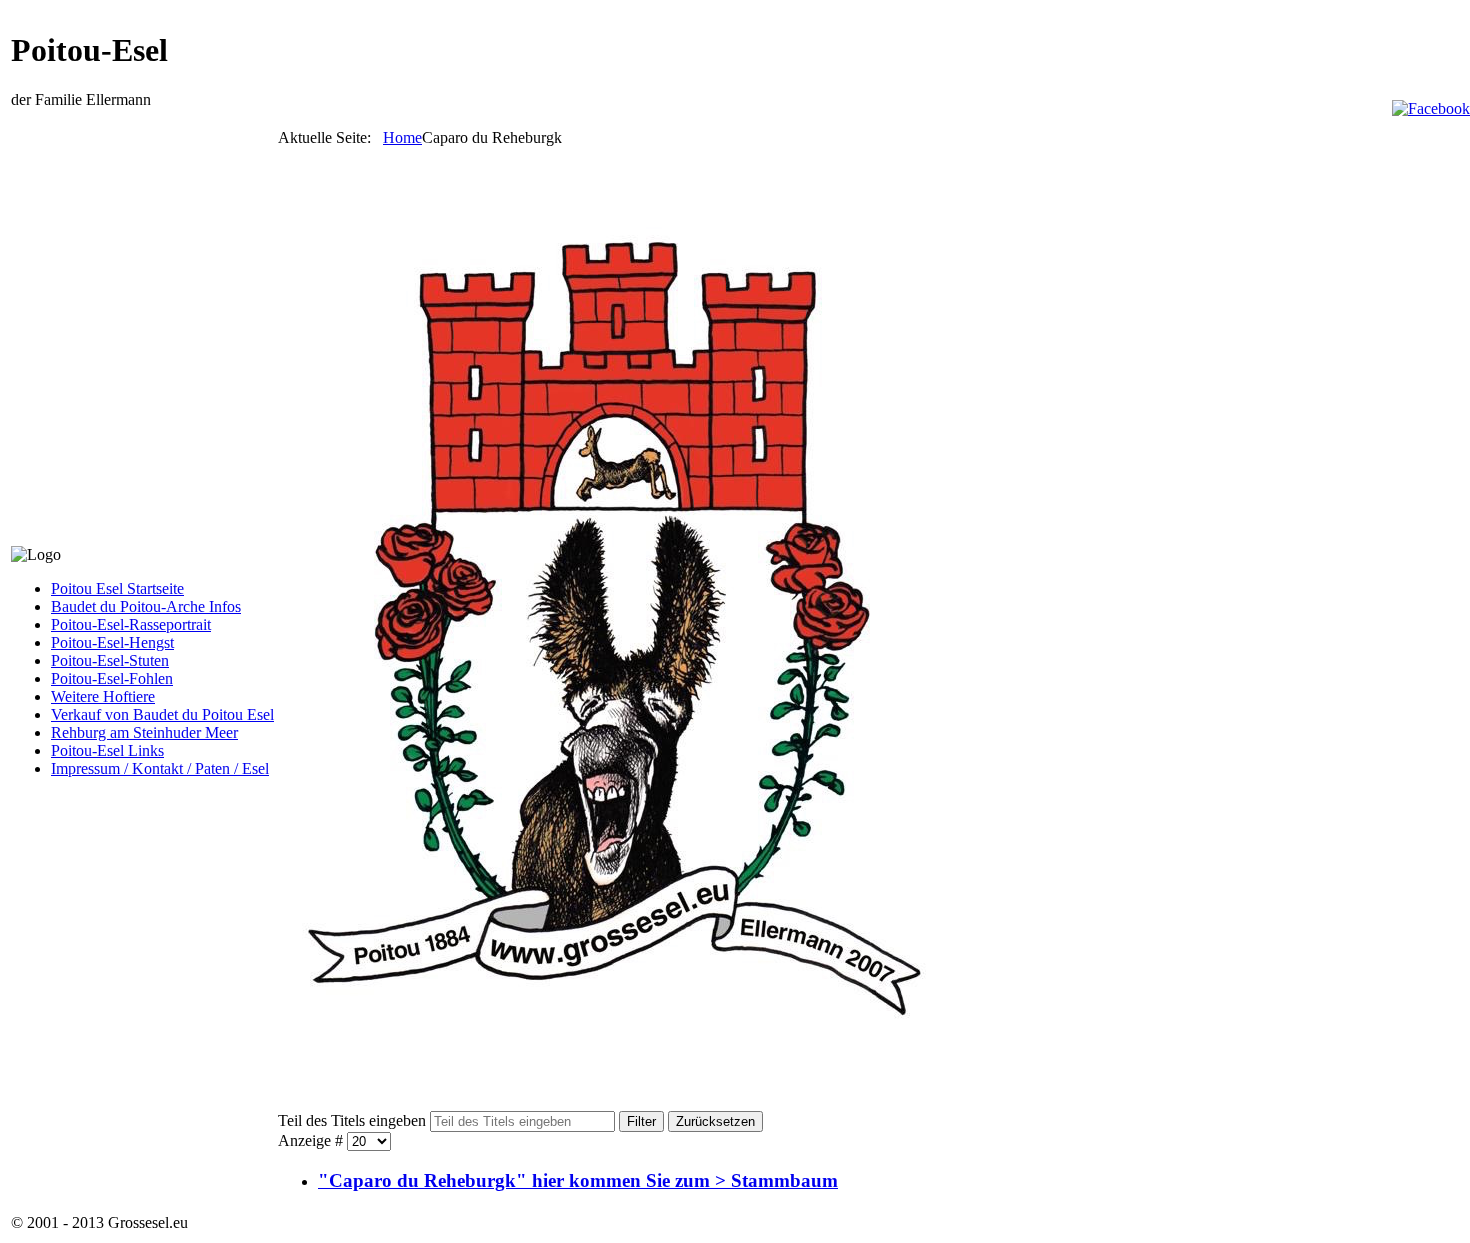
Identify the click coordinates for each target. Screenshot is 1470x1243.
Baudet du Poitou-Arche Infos (146, 606)
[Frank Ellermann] (1431, 108)
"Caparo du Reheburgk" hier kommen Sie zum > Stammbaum (578, 1180)
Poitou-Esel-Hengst (112, 642)
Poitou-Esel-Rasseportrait (131, 624)
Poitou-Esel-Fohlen (112, 678)
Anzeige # (312, 1140)
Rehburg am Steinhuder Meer (144, 732)
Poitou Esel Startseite (117, 588)
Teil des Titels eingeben (354, 1120)
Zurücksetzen (715, 1121)
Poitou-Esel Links (107, 750)
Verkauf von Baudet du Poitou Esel (162, 714)
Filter (641, 1121)
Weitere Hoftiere (103, 696)
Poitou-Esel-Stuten (110, 660)
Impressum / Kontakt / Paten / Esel (160, 768)
